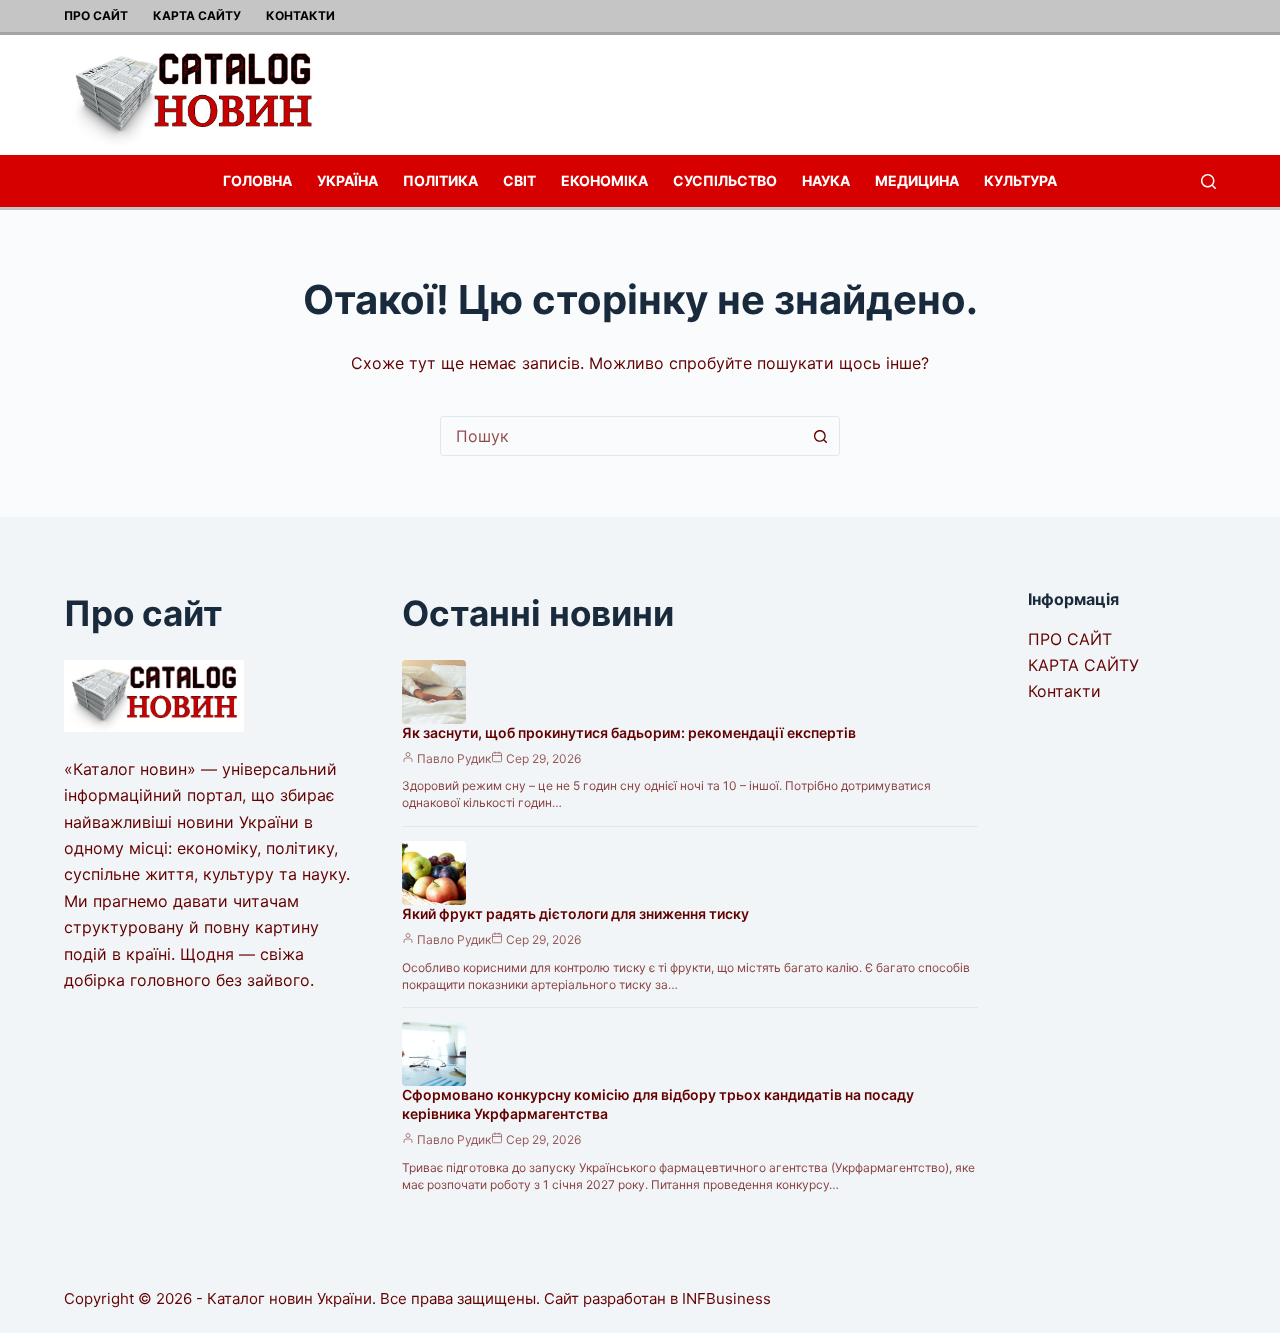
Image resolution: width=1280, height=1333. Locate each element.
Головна (257, 180)
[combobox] (621, 436)
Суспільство (725, 180)
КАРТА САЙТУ (197, 15)
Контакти (300, 15)
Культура (1020, 180)
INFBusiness (726, 1298)
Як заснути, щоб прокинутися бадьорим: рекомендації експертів (629, 732)
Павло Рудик (454, 758)
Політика (440, 180)
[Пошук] (1208, 181)
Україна (347, 180)
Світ (519, 180)
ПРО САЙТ (96, 15)
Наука (826, 180)
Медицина (917, 180)
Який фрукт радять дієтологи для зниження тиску (575, 913)
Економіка (604, 180)
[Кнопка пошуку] (820, 436)
